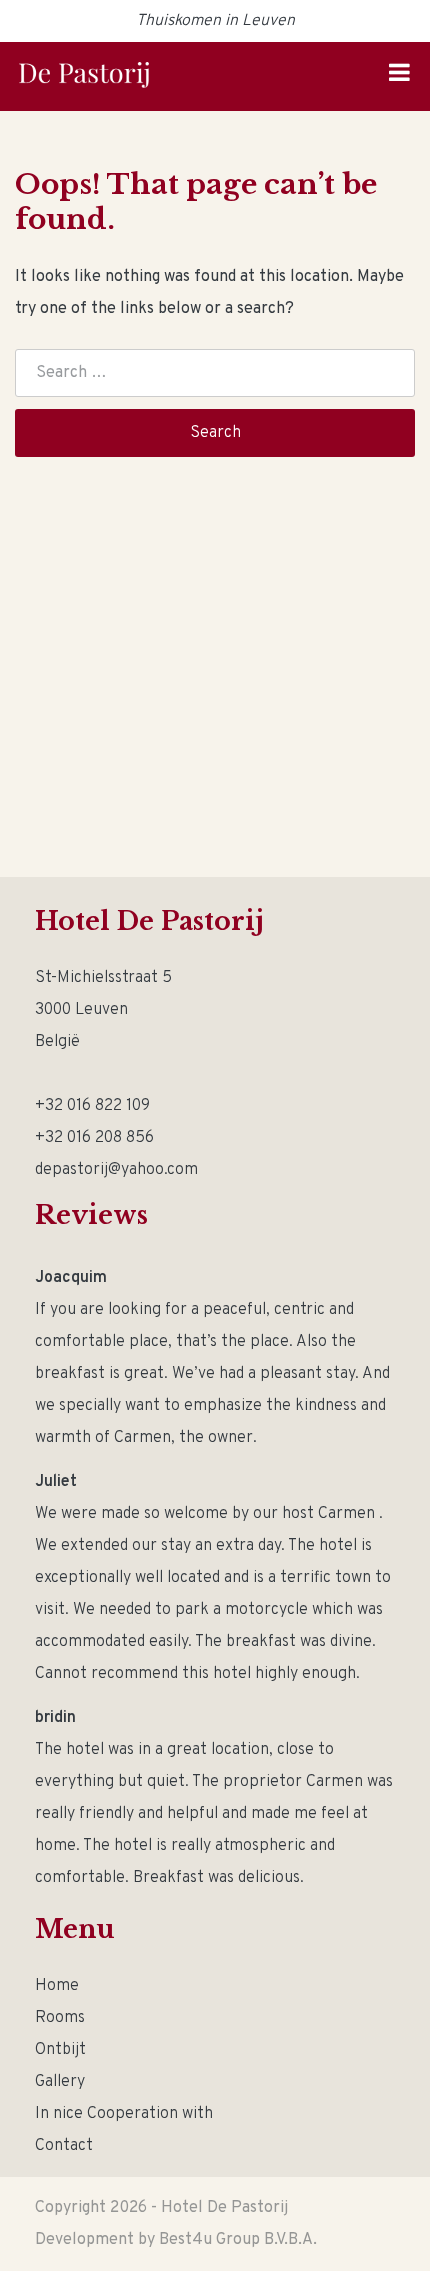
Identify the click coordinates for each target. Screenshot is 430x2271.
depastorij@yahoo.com (116, 1170)
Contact (64, 2146)
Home (57, 1986)
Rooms (60, 2018)
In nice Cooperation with (124, 2114)
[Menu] (399, 76)
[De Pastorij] (84, 75)
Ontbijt (60, 2050)
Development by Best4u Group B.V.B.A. (176, 2240)
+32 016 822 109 (92, 1106)
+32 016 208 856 (94, 1138)
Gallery (60, 2082)
